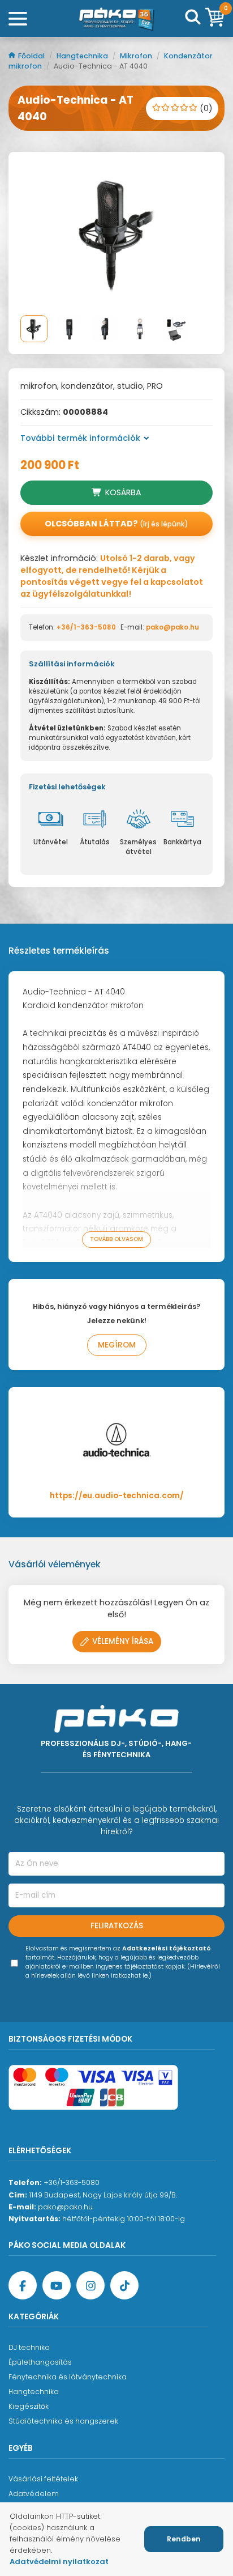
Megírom (117, 1345)
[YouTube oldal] (57, 2285)
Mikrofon (137, 56)
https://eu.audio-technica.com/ (117, 1496)
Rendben (184, 2539)
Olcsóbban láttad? (116, 524)
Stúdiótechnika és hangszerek (63, 2421)
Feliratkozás (117, 1926)
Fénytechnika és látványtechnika (68, 2377)
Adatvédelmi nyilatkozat (59, 2562)
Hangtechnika (83, 56)
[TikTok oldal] (124, 2285)
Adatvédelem (34, 2494)
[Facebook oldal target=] (23, 2285)
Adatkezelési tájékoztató (167, 1948)
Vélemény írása (123, 1641)
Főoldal (32, 56)
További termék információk (80, 438)
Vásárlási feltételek (43, 2479)
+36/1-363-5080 (86, 627)
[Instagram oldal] (90, 2285)
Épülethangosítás (40, 2362)
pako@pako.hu (172, 627)
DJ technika (29, 2347)
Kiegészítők (29, 2406)
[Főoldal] (116, 19)
